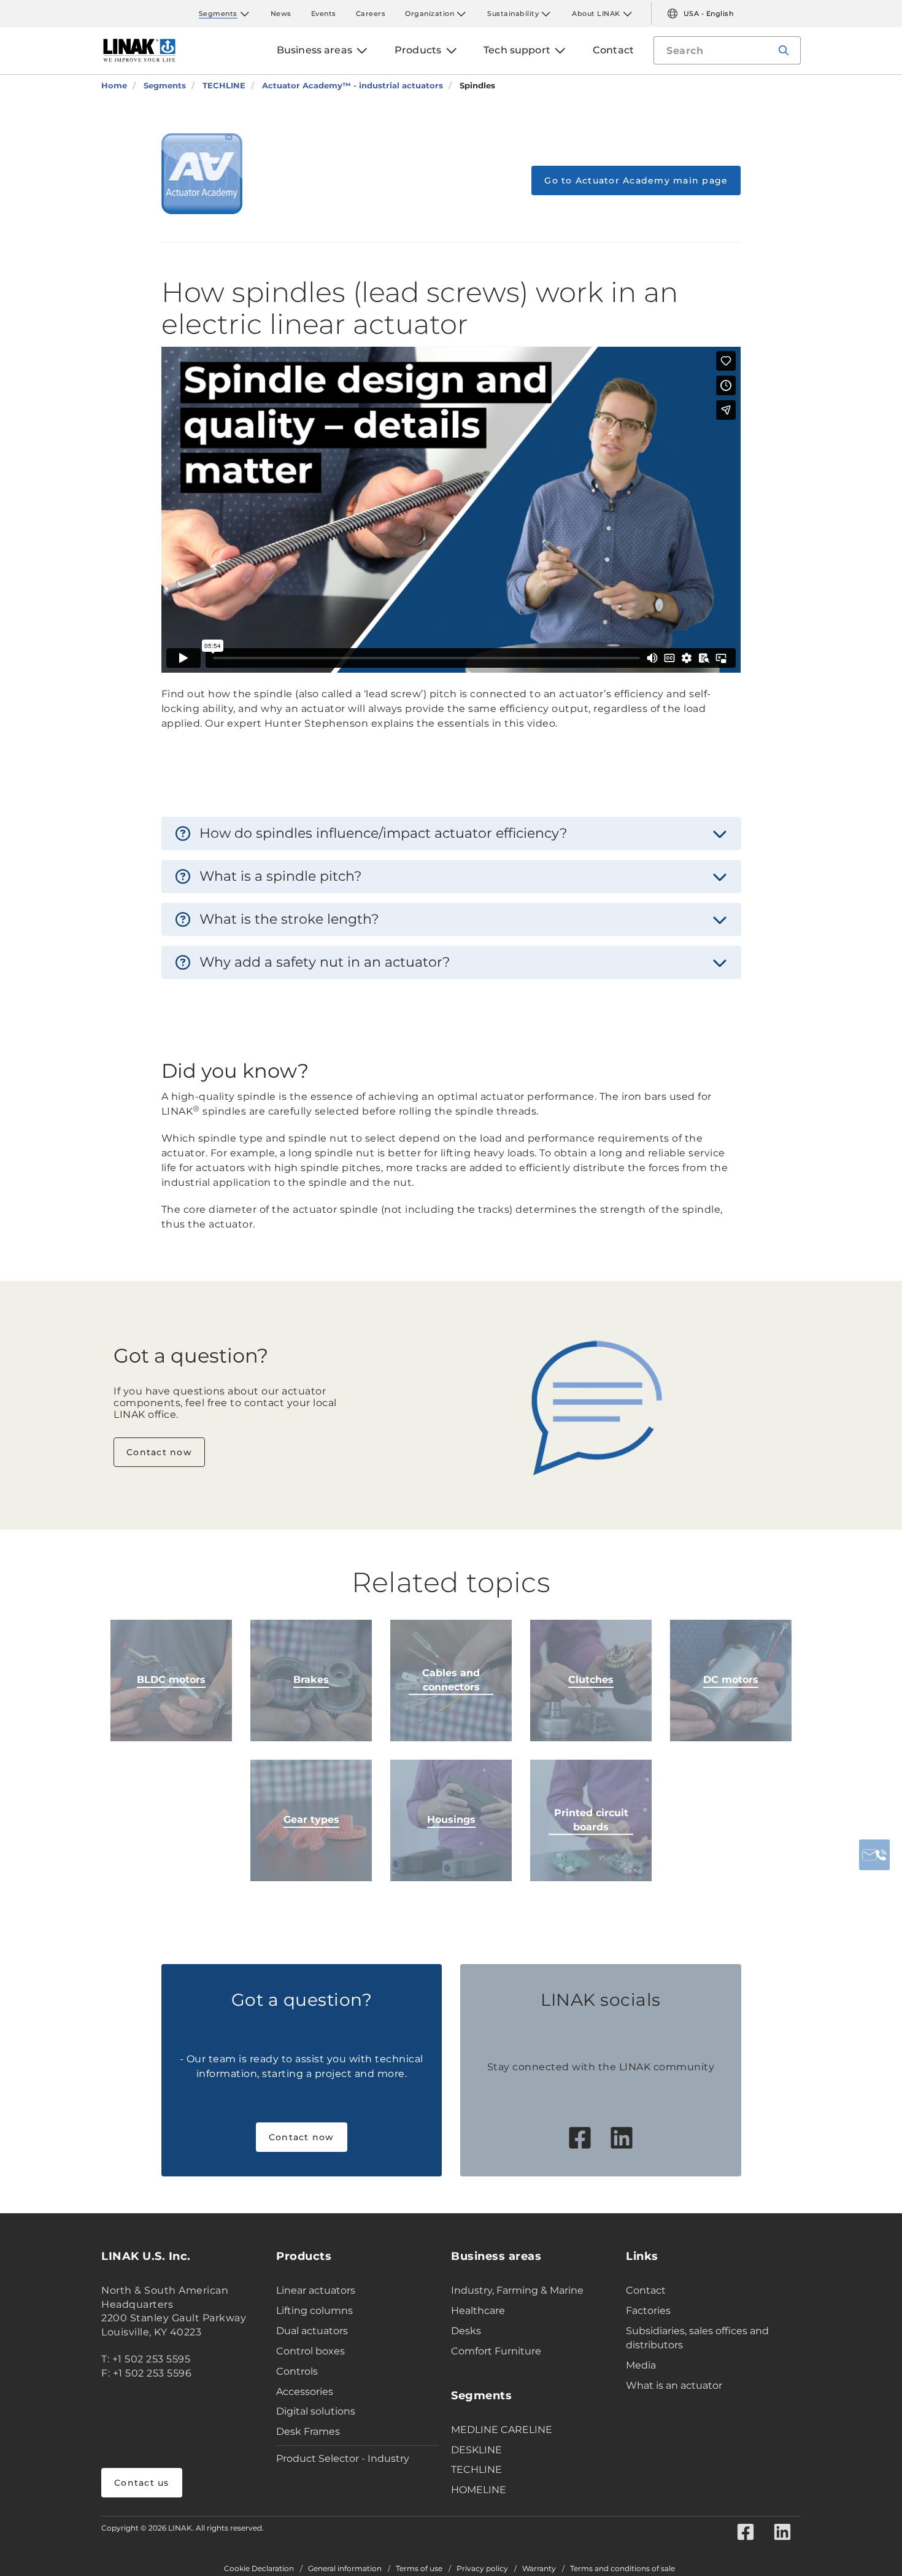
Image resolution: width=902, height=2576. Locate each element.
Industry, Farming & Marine (517, 2290)
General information (345, 2569)
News (281, 14)
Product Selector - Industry (343, 2458)
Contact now (159, 1452)
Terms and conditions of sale (623, 2569)
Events (324, 14)
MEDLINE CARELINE (502, 2430)
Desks (466, 2331)
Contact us (142, 2483)
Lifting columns (314, 2311)
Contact (646, 2290)
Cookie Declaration (259, 2569)
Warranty (539, 2569)
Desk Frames (308, 2431)
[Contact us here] (874, 1855)
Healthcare (478, 2311)
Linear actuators (316, 2290)
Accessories (305, 2392)
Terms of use (419, 2569)
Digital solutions (316, 2411)
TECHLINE (476, 2470)
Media (641, 2365)
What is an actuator (674, 2385)
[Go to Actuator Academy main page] (202, 174)
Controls (297, 2371)
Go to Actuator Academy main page (636, 180)
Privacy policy (482, 2569)
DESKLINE (476, 2450)
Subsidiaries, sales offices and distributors (697, 2338)
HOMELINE (479, 2490)
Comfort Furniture (496, 2351)
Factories (648, 2311)
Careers (371, 14)
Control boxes (310, 2351)
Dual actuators (312, 2331)
